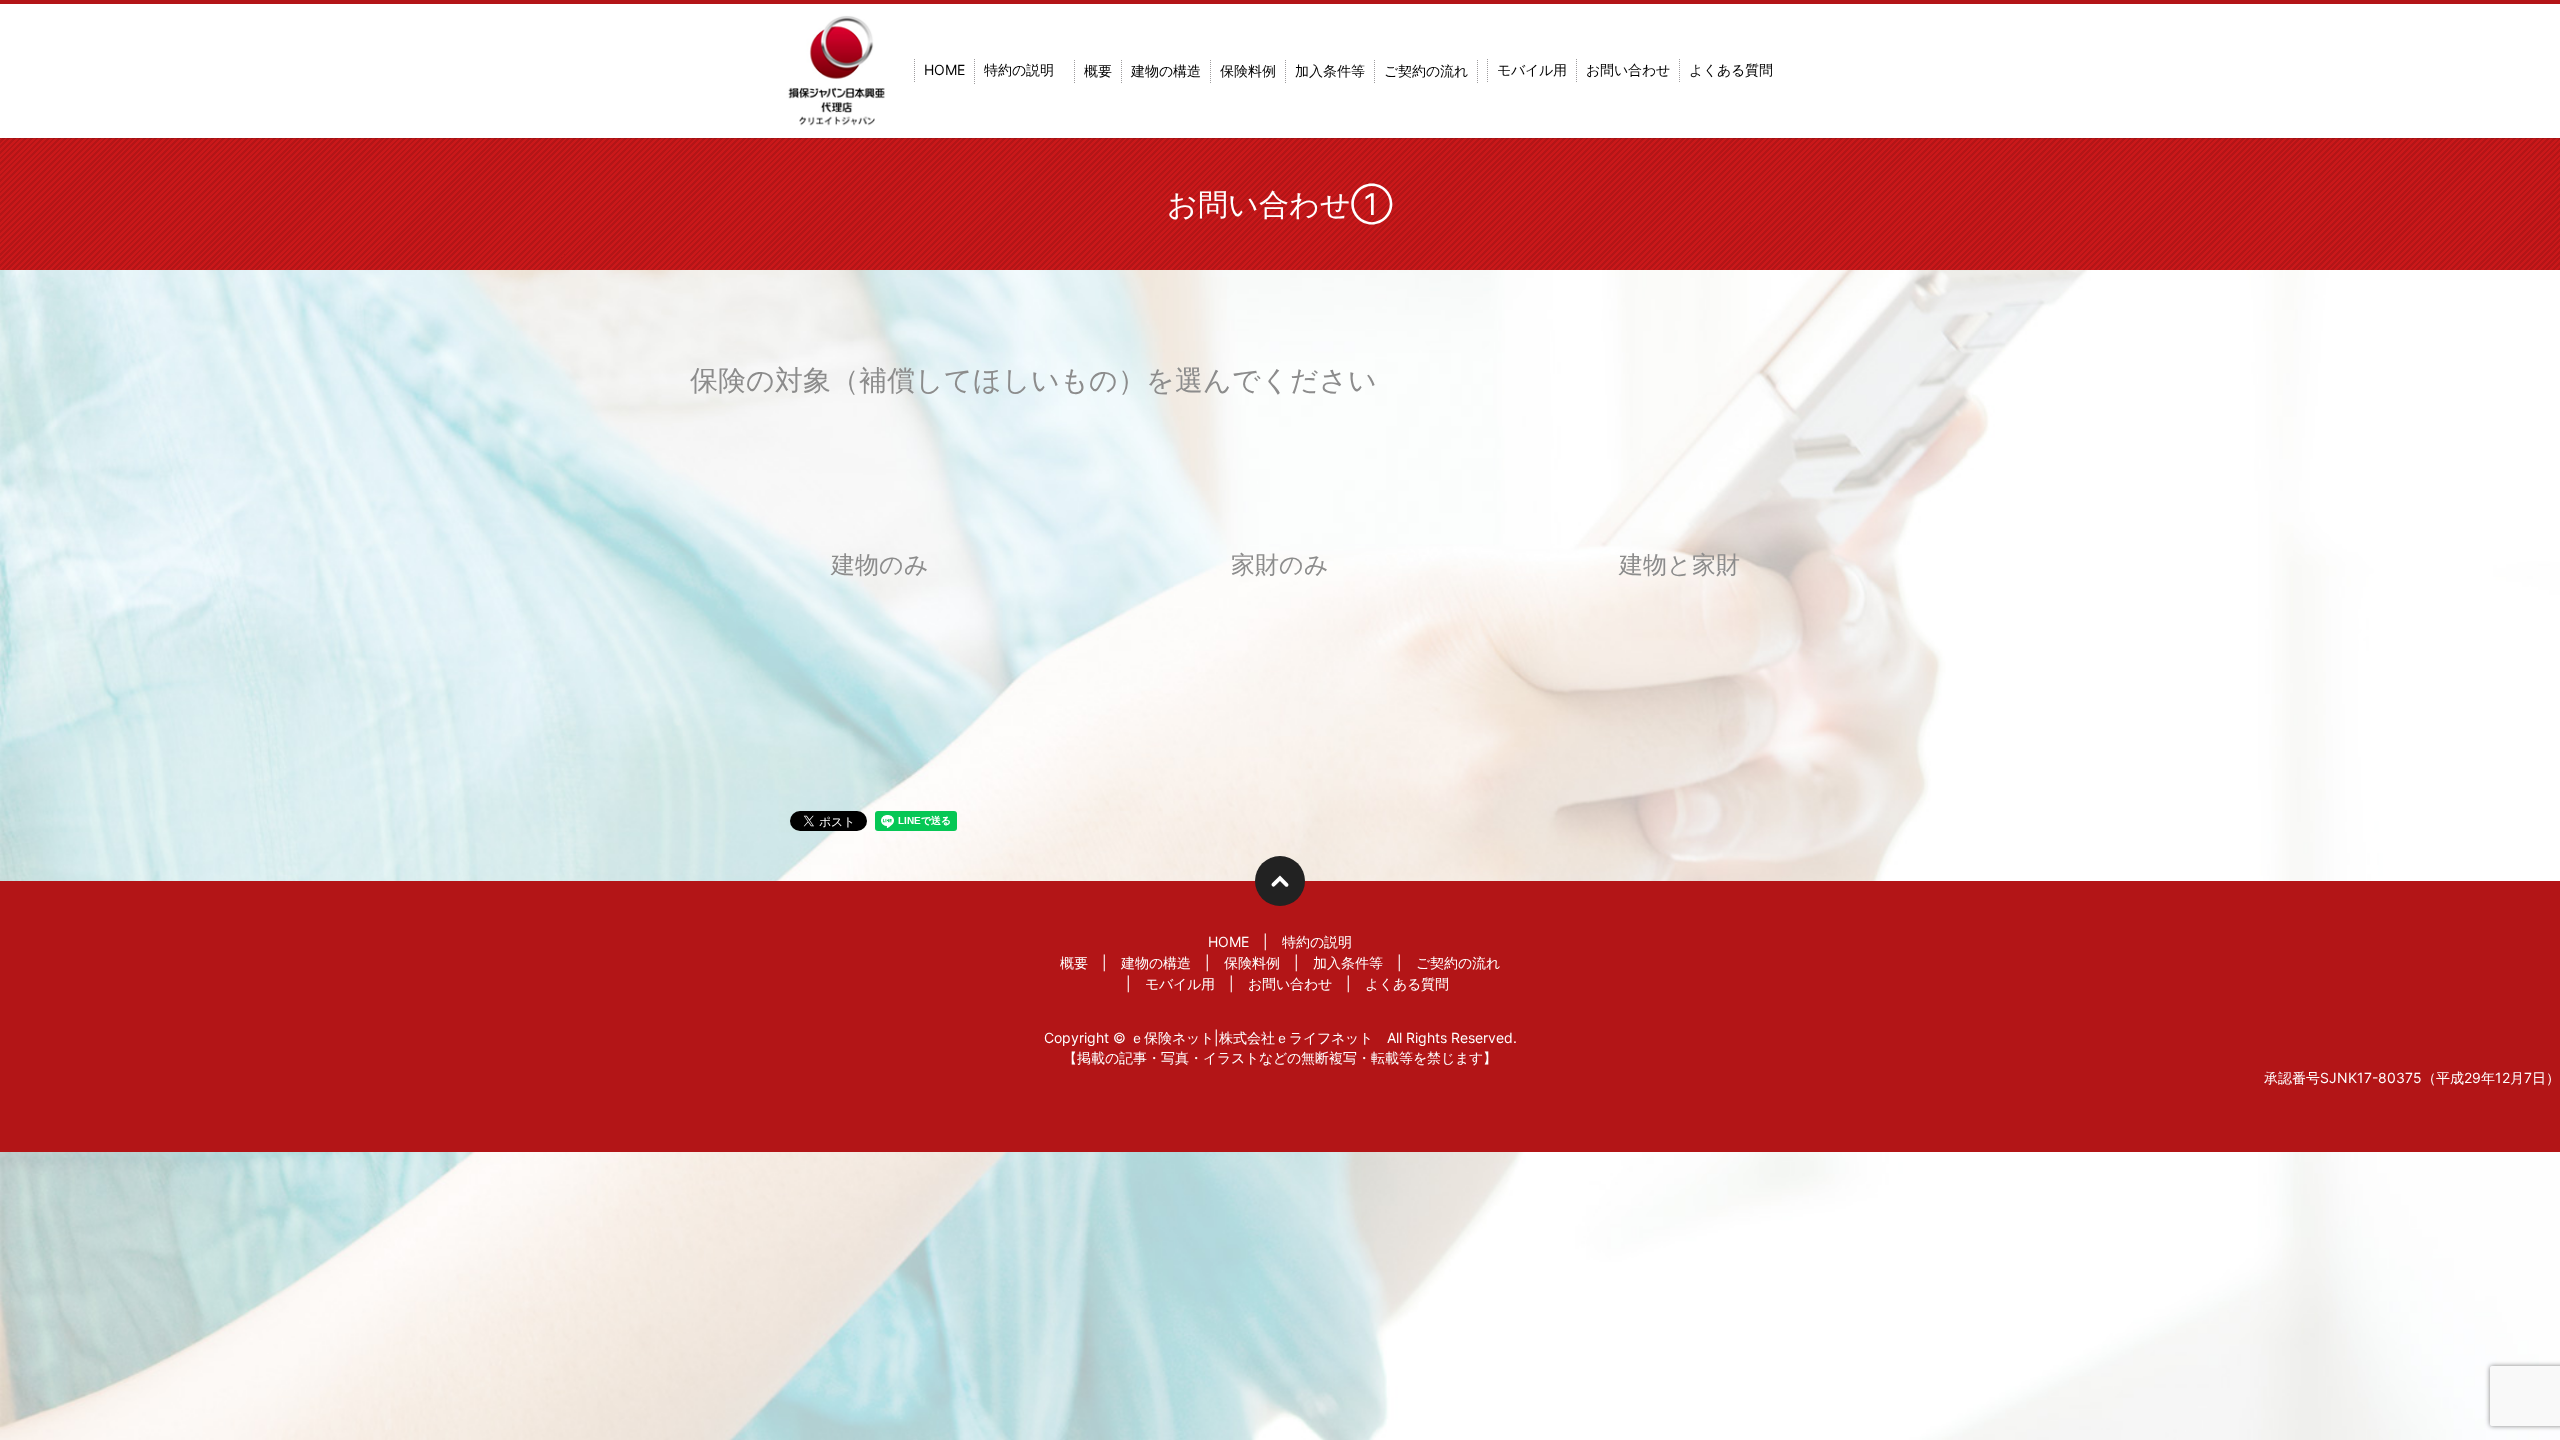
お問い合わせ (1628, 70)
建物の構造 (1166, 71)
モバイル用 (1532, 70)
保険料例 (1248, 71)
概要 (1098, 71)
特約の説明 (1019, 70)
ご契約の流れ (1426, 71)
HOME (944, 70)
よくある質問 (1731, 70)
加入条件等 (1330, 71)
